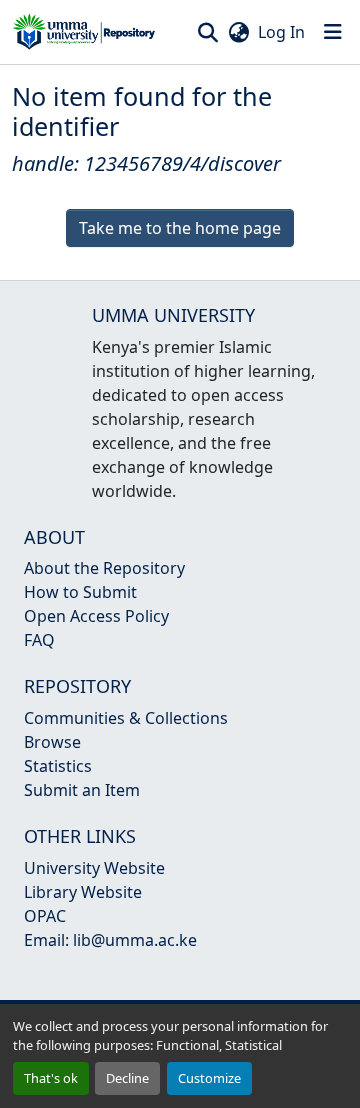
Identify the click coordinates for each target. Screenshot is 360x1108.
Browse (52, 742)
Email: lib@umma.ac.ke (110, 940)
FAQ (39, 640)
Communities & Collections (126, 718)
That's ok (51, 1078)
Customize (209, 1078)
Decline (127, 1078)
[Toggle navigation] (333, 32)
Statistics (58, 766)
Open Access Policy (96, 616)
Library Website (83, 892)
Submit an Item (82, 790)
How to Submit (80, 592)
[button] (84, 32)
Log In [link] (281, 32)
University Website (94, 868)
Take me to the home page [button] (180, 228)
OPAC (45, 916)
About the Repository (104, 568)
